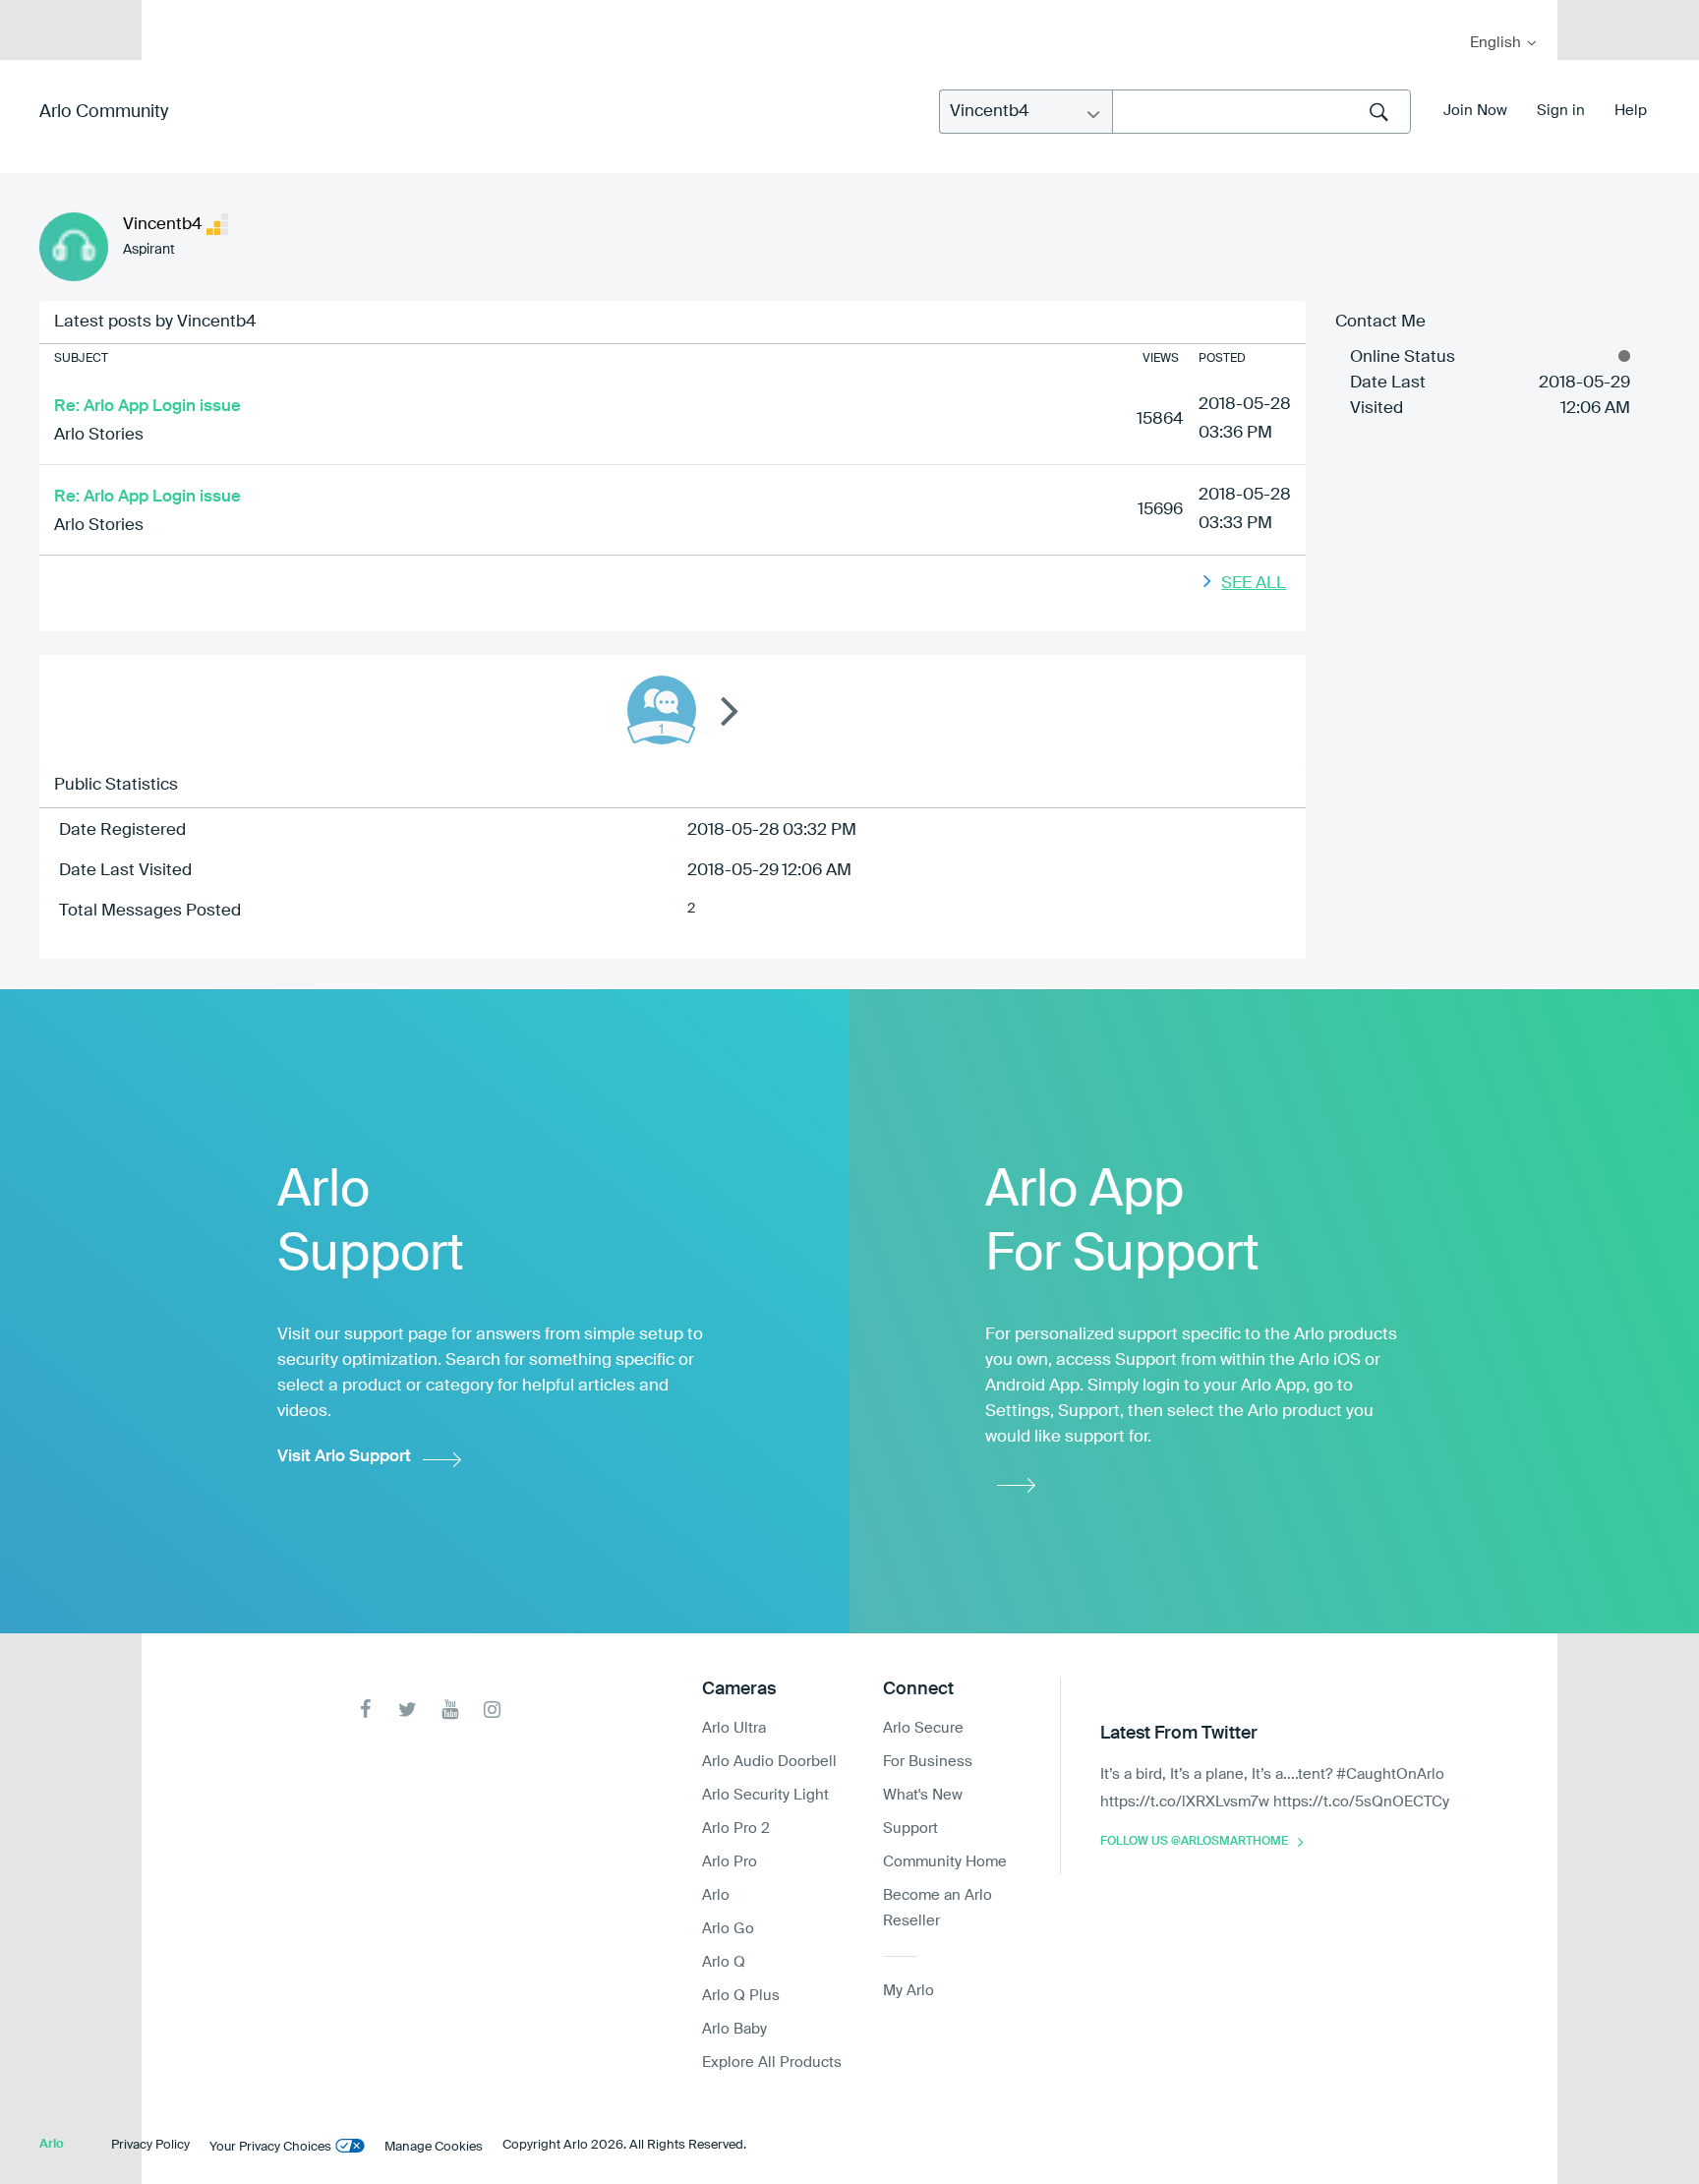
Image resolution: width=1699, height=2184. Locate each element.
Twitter (408, 1710)
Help (1631, 111)
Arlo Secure (923, 1728)
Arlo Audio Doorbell (769, 1762)
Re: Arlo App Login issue (147, 407)
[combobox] (1261, 112)
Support (910, 1829)
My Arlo (170, 12)
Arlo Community (104, 112)
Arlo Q (724, 1962)
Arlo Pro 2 (736, 1829)
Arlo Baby (734, 2029)
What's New (923, 1795)
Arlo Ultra (734, 1728)
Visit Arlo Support (344, 1457)
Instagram (492, 1710)
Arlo (716, 1895)
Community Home (945, 1862)
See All (1254, 584)
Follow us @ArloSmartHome (1194, 1842)
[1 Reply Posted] (662, 710)
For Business (928, 1762)
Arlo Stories (99, 435)
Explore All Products (772, 2063)
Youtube (450, 1710)
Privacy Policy (150, 2145)
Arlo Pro (730, 1862)
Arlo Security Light (765, 1795)
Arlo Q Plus (741, 1996)
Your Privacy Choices (270, 2147)
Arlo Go (728, 1929)
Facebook (365, 1710)
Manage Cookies (434, 2147)
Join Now (1475, 111)
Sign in (1561, 111)
